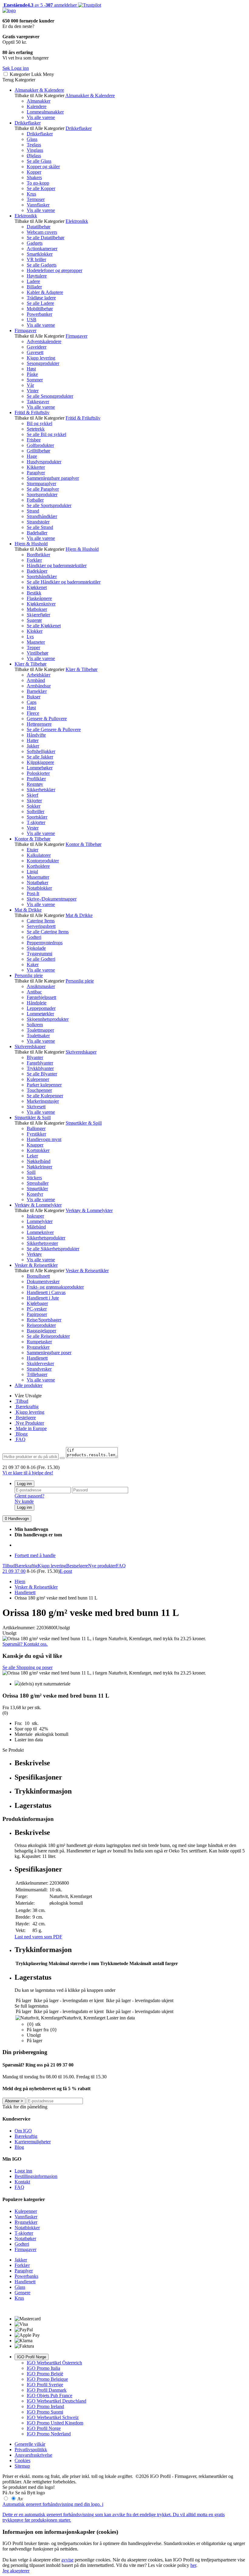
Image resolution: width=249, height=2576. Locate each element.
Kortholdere (38, 866)
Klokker (35, 631)
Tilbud (21, 1401)
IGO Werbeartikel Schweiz (53, 2417)
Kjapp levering (41, 358)
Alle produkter (29, 1385)
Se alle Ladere (40, 303)
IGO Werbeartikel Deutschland (56, 2401)
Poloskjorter (38, 773)
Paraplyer (36, 473)
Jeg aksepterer (16, 2571)
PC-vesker (37, 1309)
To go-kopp (38, 183)
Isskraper (35, 1216)
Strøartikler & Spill (33, 1118)
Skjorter (34, 801)
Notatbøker (38, 883)
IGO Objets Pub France (49, 2395)
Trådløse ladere (41, 298)
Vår (30, 385)
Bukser (34, 697)
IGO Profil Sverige (45, 2385)
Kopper (34, 172)
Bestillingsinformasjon (36, 2176)
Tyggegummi (39, 954)
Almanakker (39, 101)
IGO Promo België (45, 2374)
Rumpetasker (39, 1342)
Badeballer (37, 533)
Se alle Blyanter (42, 1074)
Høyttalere (37, 276)
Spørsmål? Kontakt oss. (25, 1644)
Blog (19, 2147)
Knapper (35, 1145)
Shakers (34, 177)
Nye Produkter (29, 1423)
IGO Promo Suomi (45, 2412)
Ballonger (36, 1128)
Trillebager (37, 1374)
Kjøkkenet (37, 587)
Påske (32, 374)
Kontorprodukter (43, 861)
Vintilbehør (38, 653)
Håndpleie (37, 1003)
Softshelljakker (41, 751)
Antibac (34, 992)
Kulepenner (38, 1079)
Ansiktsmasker (41, 986)
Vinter (33, 391)
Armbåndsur (39, 686)
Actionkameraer (42, 249)
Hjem (20, 1581)
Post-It (33, 893)
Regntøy (35, 784)
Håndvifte (36, 735)
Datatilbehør (39, 227)
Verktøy (34, 1254)
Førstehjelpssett (41, 997)
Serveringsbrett (41, 926)
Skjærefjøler (38, 615)
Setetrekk (36, 429)
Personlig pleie (29, 975)
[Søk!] (62, 1458)
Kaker (33, 964)
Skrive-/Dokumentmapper (52, 899)
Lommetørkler (40, 1014)
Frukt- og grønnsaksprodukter (55, 1287)
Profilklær (36, 779)
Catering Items (41, 921)
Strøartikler (37, 1189)
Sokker (34, 806)
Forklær (34, 560)
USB (32, 320)
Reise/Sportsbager (44, 1320)
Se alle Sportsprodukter (49, 505)
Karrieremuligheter (33, 2142)
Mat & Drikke (28, 910)
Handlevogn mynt (44, 1139)
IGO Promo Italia (43, 2368)
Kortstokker (38, 1150)
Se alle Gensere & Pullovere (54, 729)
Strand (33, 511)
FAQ (20, 1439)
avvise (67, 2560)
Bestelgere (25, 1417)
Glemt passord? (29, 1496)
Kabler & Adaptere (45, 292)
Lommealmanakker (45, 112)
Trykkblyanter (40, 1068)
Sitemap (22, 2466)
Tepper (33, 647)
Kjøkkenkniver (41, 604)
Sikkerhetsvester (42, 1243)
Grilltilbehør (38, 451)
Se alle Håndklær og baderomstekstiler (64, 582)
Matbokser (37, 609)
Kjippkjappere (40, 762)
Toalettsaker (38, 1036)
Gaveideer (37, 347)
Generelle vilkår (30, 2444)
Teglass (34, 145)
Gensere (22, 2293)
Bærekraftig (27, 1407)
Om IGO (23, 2131)
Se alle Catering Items (48, 932)
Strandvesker (39, 1369)
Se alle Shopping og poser (27, 1667)
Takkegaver (38, 402)
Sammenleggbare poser (49, 1353)
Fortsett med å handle (35, 1555)
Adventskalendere (44, 341)
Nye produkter (102, 1566)
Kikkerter (36, 467)
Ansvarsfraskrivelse (33, 2455)
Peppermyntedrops (45, 943)
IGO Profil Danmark (47, 2390)
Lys (30, 637)
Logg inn (24, 1484)
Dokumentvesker (43, 1281)
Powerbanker (39, 314)
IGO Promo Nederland (49, 2434)
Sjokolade (36, 948)
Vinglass (35, 150)
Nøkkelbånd (39, 1161)
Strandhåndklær (42, 516)
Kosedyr (35, 1194)
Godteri (34, 937)
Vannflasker (38, 205)
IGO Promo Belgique (47, 2379)
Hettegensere (39, 724)
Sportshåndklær (42, 576)
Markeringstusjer (43, 1101)
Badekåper (37, 571)
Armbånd (36, 680)
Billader (34, 287)
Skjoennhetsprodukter (48, 1019)
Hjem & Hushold (31, 544)
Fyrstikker (36, 1134)
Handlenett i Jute (43, 1298)
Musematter (38, 877)
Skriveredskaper (30, 1046)
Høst (31, 369)
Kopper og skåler (43, 167)
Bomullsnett (38, 1276)
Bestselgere (77, 1566)
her (193, 2565)
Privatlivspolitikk (31, 2450)
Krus (31, 194)
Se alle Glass (39, 161)
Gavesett (35, 352)
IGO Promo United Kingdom (55, 2423)
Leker (32, 1156)
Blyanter (35, 1057)
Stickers (34, 1178)
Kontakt (22, 2182)
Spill (31, 1172)
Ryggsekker (38, 1347)
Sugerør (34, 620)
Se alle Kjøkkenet (44, 626)
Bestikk (34, 593)
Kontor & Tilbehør (32, 839)
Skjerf (32, 795)
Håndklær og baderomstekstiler (57, 566)
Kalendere (37, 106)
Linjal (32, 872)
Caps (32, 702)
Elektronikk (26, 216)
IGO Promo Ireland (45, 2406)
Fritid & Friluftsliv (32, 412)
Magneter (36, 642)
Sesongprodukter (43, 363)
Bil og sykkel (39, 423)
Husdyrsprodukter (44, 462)
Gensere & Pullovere (47, 719)
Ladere (33, 281)
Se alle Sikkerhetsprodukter (53, 1249)
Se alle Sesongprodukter (50, 396)
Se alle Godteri (41, 959)
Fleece (33, 713)
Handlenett (37, 1358)
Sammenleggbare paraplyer (53, 478)
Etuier (32, 850)
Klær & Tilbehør (31, 664)
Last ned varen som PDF (38, 1937)
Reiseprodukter (41, 1325)
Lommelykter (40, 1221)
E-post (66, 1571)
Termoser (36, 199)
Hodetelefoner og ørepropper (55, 270)
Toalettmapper (40, 1030)
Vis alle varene (41, 117)
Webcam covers (42, 232)
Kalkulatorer (39, 855)
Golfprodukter (40, 445)
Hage (32, 456)
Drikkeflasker (28, 123)
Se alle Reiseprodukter (48, 1336)
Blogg (21, 1434)
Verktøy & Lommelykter (38, 1205)
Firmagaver (26, 331)
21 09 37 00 (14, 1571)
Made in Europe (31, 1428)
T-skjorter (36, 822)
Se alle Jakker (40, 757)
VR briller (36, 259)
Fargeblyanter (40, 1063)
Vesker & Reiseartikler (36, 1265)
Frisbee (34, 440)
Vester (33, 828)
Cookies (22, 2460)
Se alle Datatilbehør (46, 238)
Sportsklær (37, 817)
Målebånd (36, 1227)
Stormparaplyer (41, 484)
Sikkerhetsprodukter (46, 1238)
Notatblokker (39, 888)
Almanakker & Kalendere (39, 90)
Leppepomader (41, 1008)
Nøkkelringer (39, 1167)
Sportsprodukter (42, 494)
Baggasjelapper (41, 1331)
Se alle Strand (40, 527)
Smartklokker (40, 254)
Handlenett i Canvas (46, 1292)
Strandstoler (38, 522)
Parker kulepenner (44, 1085)
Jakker (33, 746)
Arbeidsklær (39, 675)
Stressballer (38, 1183)
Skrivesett (36, 1107)
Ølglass (34, 156)
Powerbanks (26, 2276)
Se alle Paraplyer (43, 489)
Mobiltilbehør (40, 309)
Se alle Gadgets (42, 265)
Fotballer (35, 500)
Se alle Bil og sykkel (46, 434)
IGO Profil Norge (32, 2357)
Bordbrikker (38, 555)
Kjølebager (37, 1303)
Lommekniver (40, 1232)
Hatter (33, 740)
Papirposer (37, 1314)
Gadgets (35, 243)
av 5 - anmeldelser (40, 5)
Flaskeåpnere (39, 598)
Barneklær (37, 691)
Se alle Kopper (41, 188)
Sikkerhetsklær (41, 790)
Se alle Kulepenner (45, 1096)
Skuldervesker (40, 1363)
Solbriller (36, 811)
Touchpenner (39, 1090)
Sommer (35, 380)
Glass (32, 139)
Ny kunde (24, 1501)
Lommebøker (40, 768)
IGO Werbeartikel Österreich (54, 2363)
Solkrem (35, 1025)
